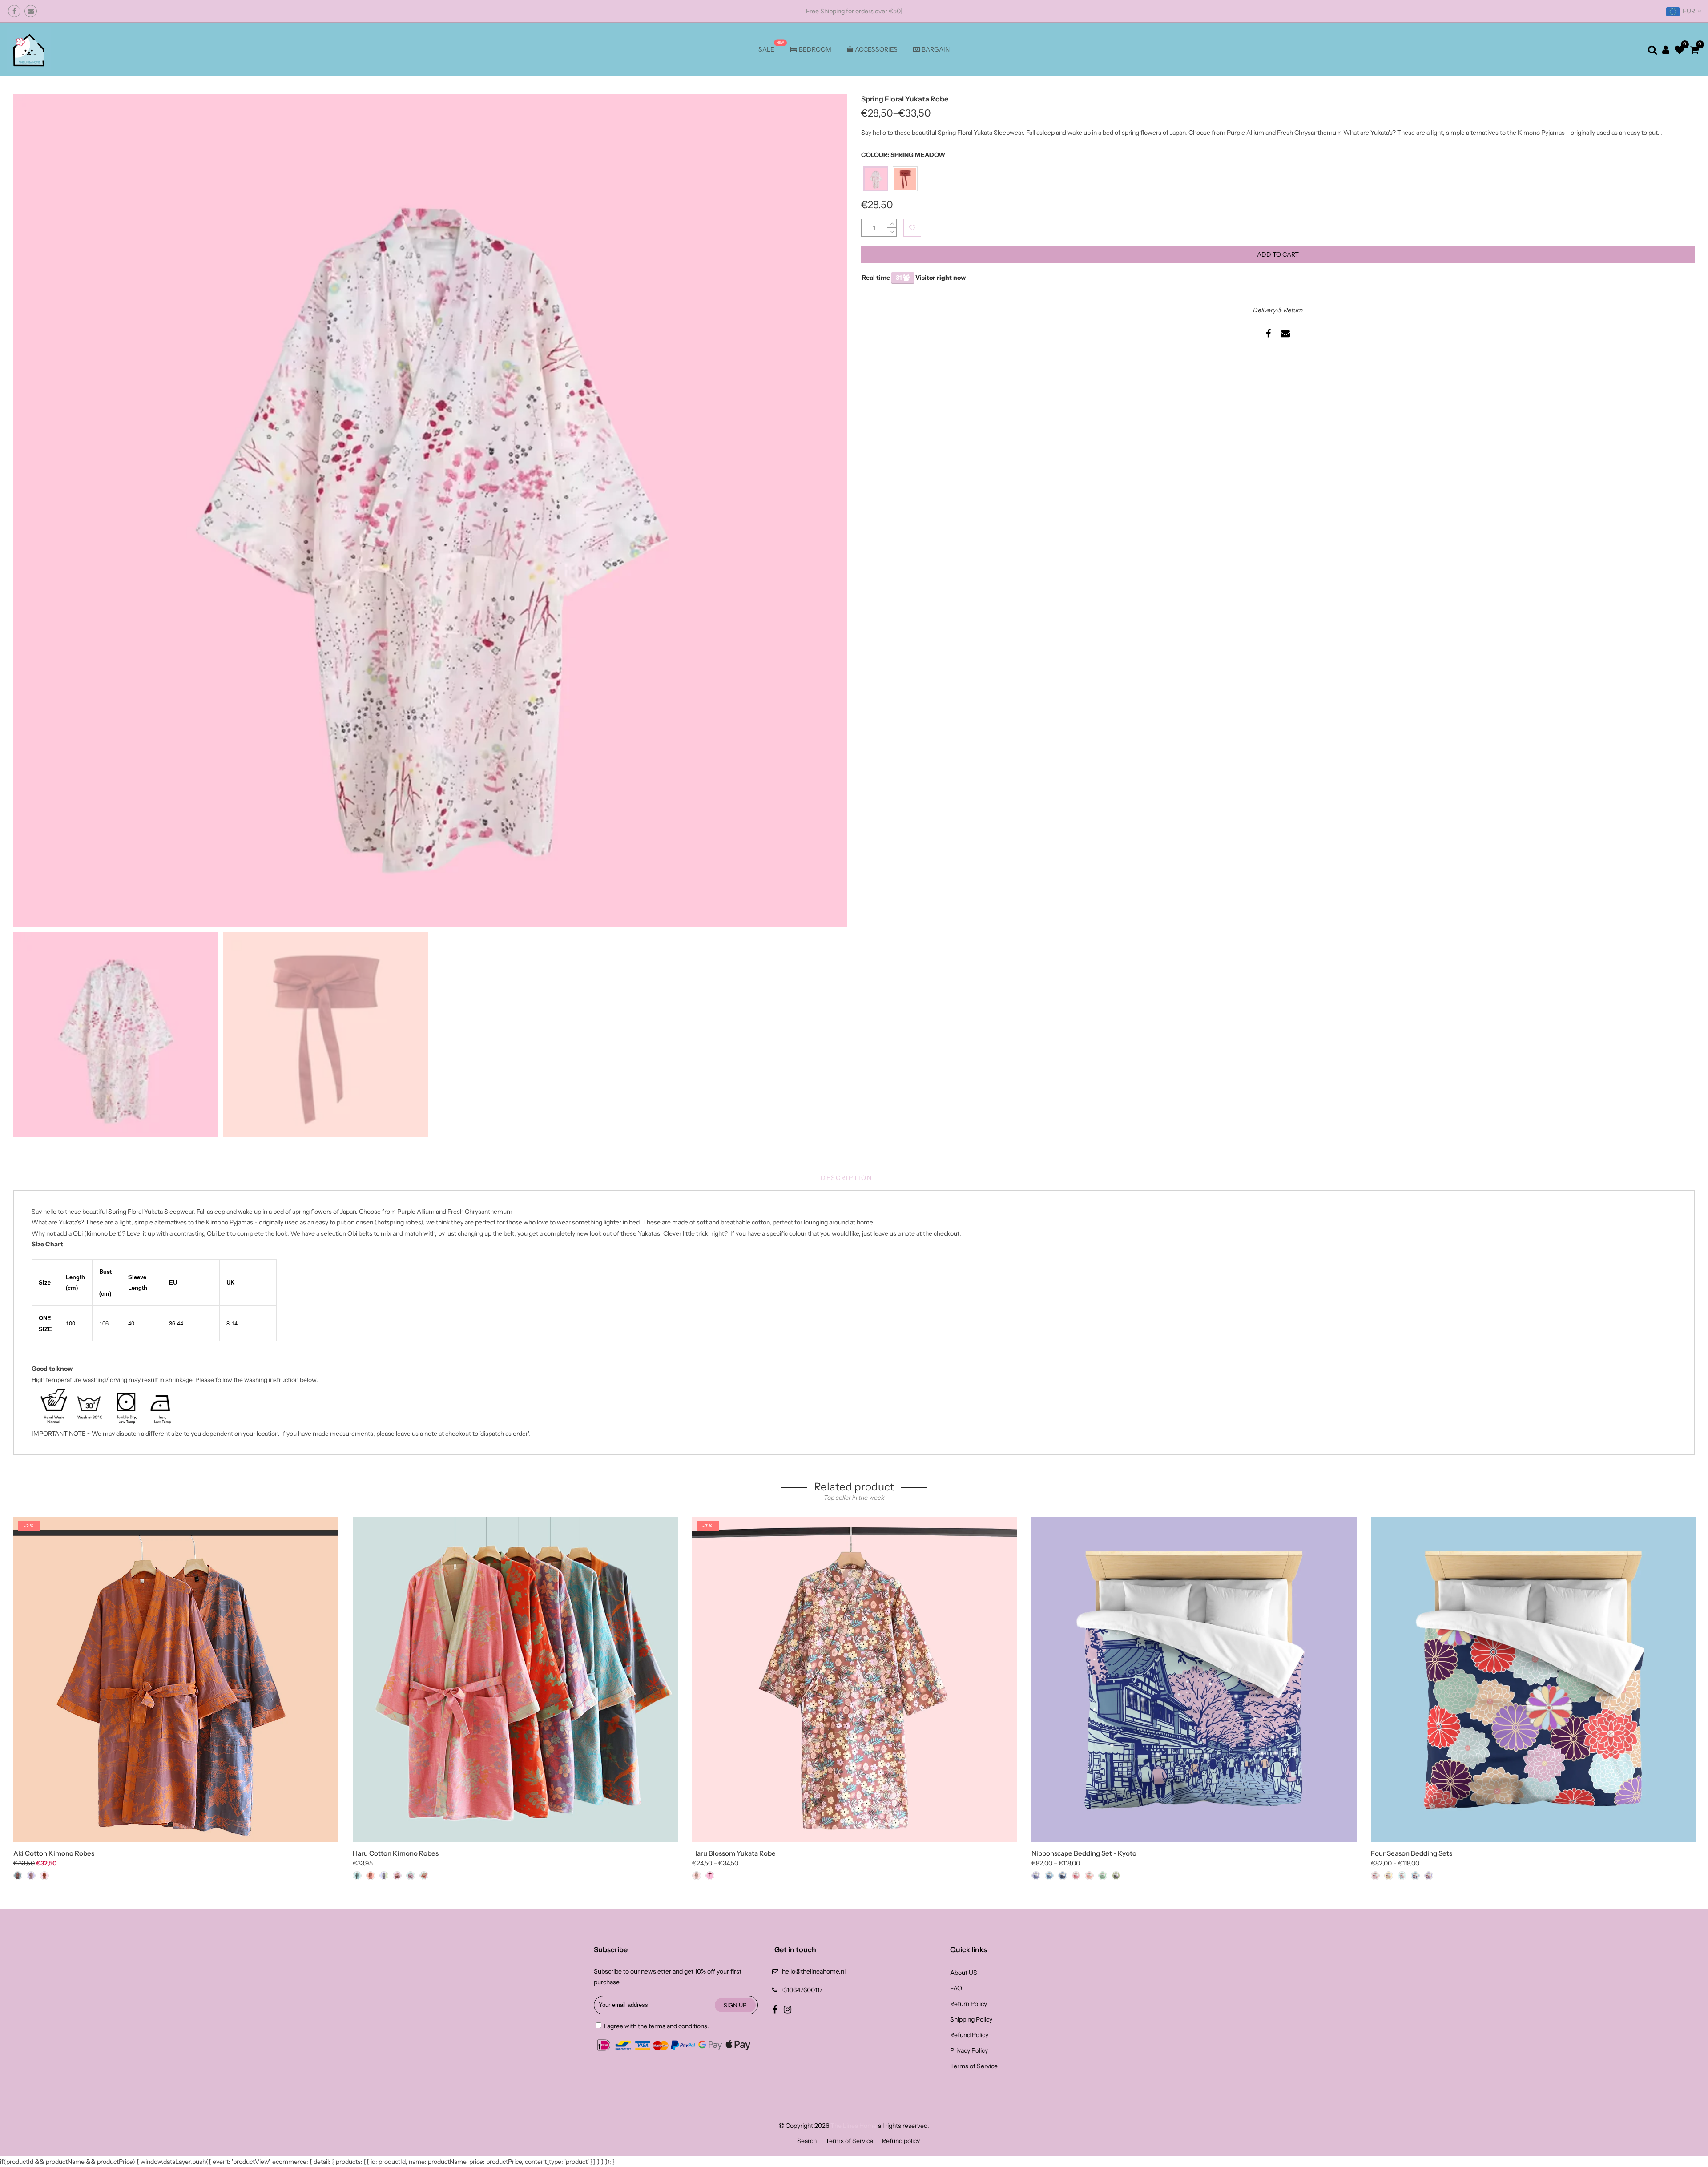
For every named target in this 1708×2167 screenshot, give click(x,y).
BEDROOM (815, 49)
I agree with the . (656, 2026)
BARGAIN (936, 49)
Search (807, 2141)
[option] (430, 511)
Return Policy (969, 2004)
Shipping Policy (971, 2019)
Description (846, 1178)
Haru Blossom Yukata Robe (734, 1853)
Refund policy (901, 2141)
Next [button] (825, 510)
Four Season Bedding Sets (1412, 1853)
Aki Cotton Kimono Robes (54, 1853)
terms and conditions (678, 2026)
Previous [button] (35, 510)
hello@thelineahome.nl (814, 1971)
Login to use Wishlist (912, 228)
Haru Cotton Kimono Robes (396, 1853)
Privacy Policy (969, 2050)
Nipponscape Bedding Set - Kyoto (1084, 1853)
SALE (766, 49)
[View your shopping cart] (1694, 50)
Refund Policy (969, 2035)
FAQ (956, 1988)
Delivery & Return (1278, 310)
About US (964, 1973)
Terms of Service (974, 2066)
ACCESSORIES (876, 49)
